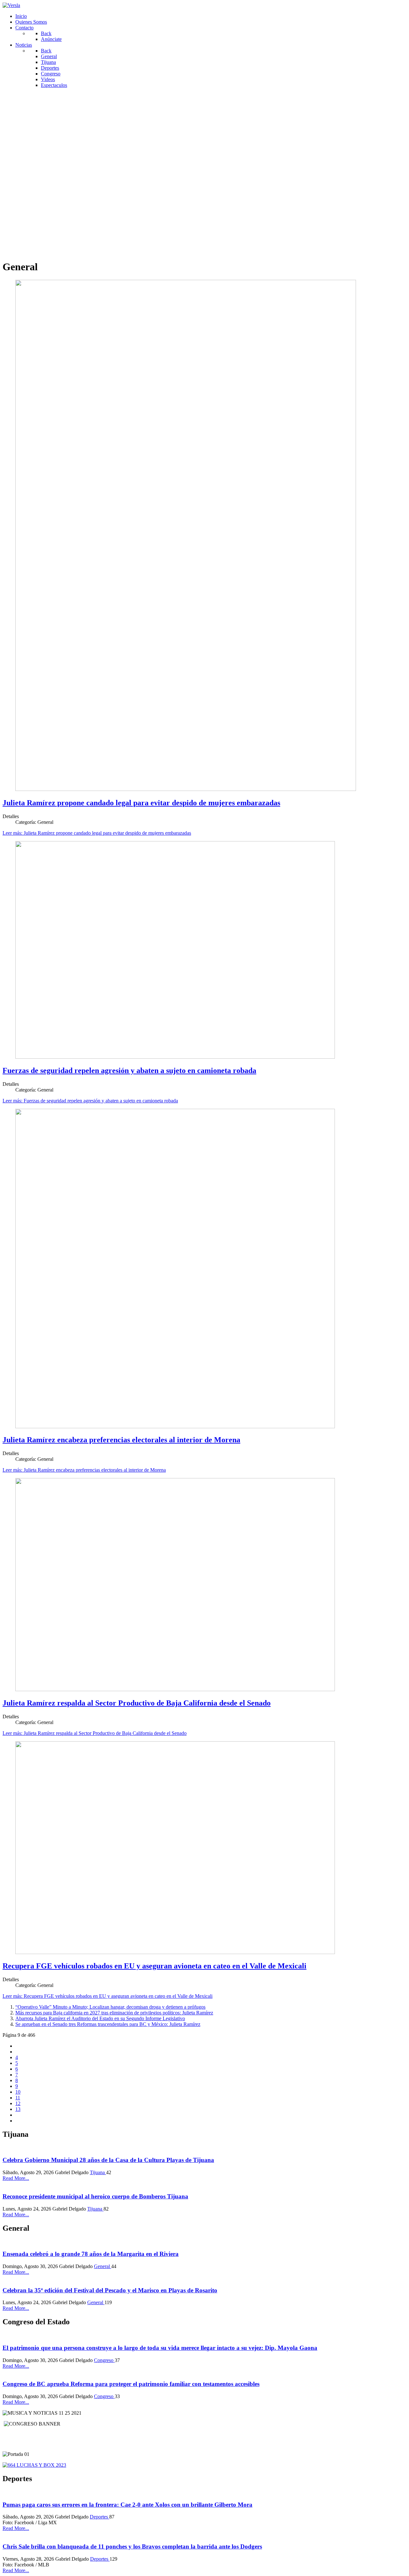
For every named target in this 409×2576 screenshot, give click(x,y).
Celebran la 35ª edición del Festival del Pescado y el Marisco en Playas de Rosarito (110, 2290)
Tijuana (98, 2172)
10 (18, 2092)
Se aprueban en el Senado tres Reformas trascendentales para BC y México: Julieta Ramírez (108, 2024)
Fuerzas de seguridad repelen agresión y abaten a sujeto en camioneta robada (129, 1070)
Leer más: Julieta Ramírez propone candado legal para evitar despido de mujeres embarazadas (97, 833)
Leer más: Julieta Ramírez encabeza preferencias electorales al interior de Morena (84, 1470)
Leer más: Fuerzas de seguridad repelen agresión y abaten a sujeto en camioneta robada (90, 1101)
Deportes (100, 2517)
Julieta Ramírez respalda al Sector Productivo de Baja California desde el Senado (137, 1703)
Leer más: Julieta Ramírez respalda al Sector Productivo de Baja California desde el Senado (95, 1733)
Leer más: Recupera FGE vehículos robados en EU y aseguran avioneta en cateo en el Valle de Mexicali (108, 1996)
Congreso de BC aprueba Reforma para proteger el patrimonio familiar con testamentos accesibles (131, 2384)
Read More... (16, 2178)
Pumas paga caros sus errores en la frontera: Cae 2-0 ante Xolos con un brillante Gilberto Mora (127, 2505)
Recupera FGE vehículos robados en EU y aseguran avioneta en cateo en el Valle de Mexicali (154, 1966)
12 (18, 2103)
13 (18, 2109)
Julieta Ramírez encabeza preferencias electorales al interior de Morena (121, 1440)
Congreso (104, 2360)
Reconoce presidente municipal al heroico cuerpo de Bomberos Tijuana (95, 2196)
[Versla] (11, 5)
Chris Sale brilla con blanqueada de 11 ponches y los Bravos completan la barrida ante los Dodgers (132, 2546)
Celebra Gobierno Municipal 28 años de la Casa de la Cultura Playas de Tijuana (108, 2160)
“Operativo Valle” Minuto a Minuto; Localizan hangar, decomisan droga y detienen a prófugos (110, 2007)
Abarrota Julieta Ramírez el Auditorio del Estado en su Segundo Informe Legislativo (100, 2018)
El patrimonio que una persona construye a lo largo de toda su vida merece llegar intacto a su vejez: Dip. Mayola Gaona (160, 2348)
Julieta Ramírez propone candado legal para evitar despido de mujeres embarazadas (141, 803)
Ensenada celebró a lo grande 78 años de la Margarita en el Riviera (91, 2254)
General (103, 2266)
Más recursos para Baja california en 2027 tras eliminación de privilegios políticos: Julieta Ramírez (114, 2013)
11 (18, 2098)
